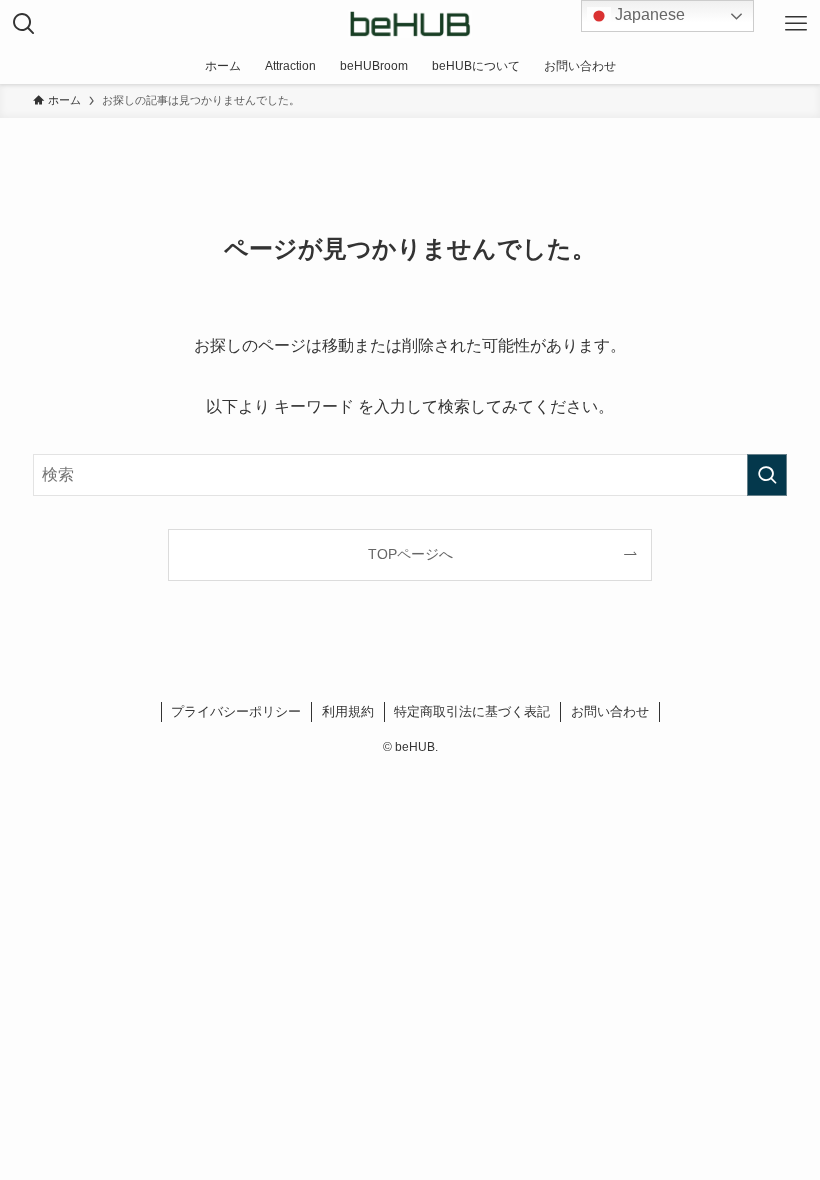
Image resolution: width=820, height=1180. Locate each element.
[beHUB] (409, 24)
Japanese (648, 14)
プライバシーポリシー (236, 711)
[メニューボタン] (796, 24)
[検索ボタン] (24, 24)
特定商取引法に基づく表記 (472, 711)
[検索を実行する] (767, 475)
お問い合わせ (610, 711)
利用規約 (348, 711)
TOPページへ (410, 554)
